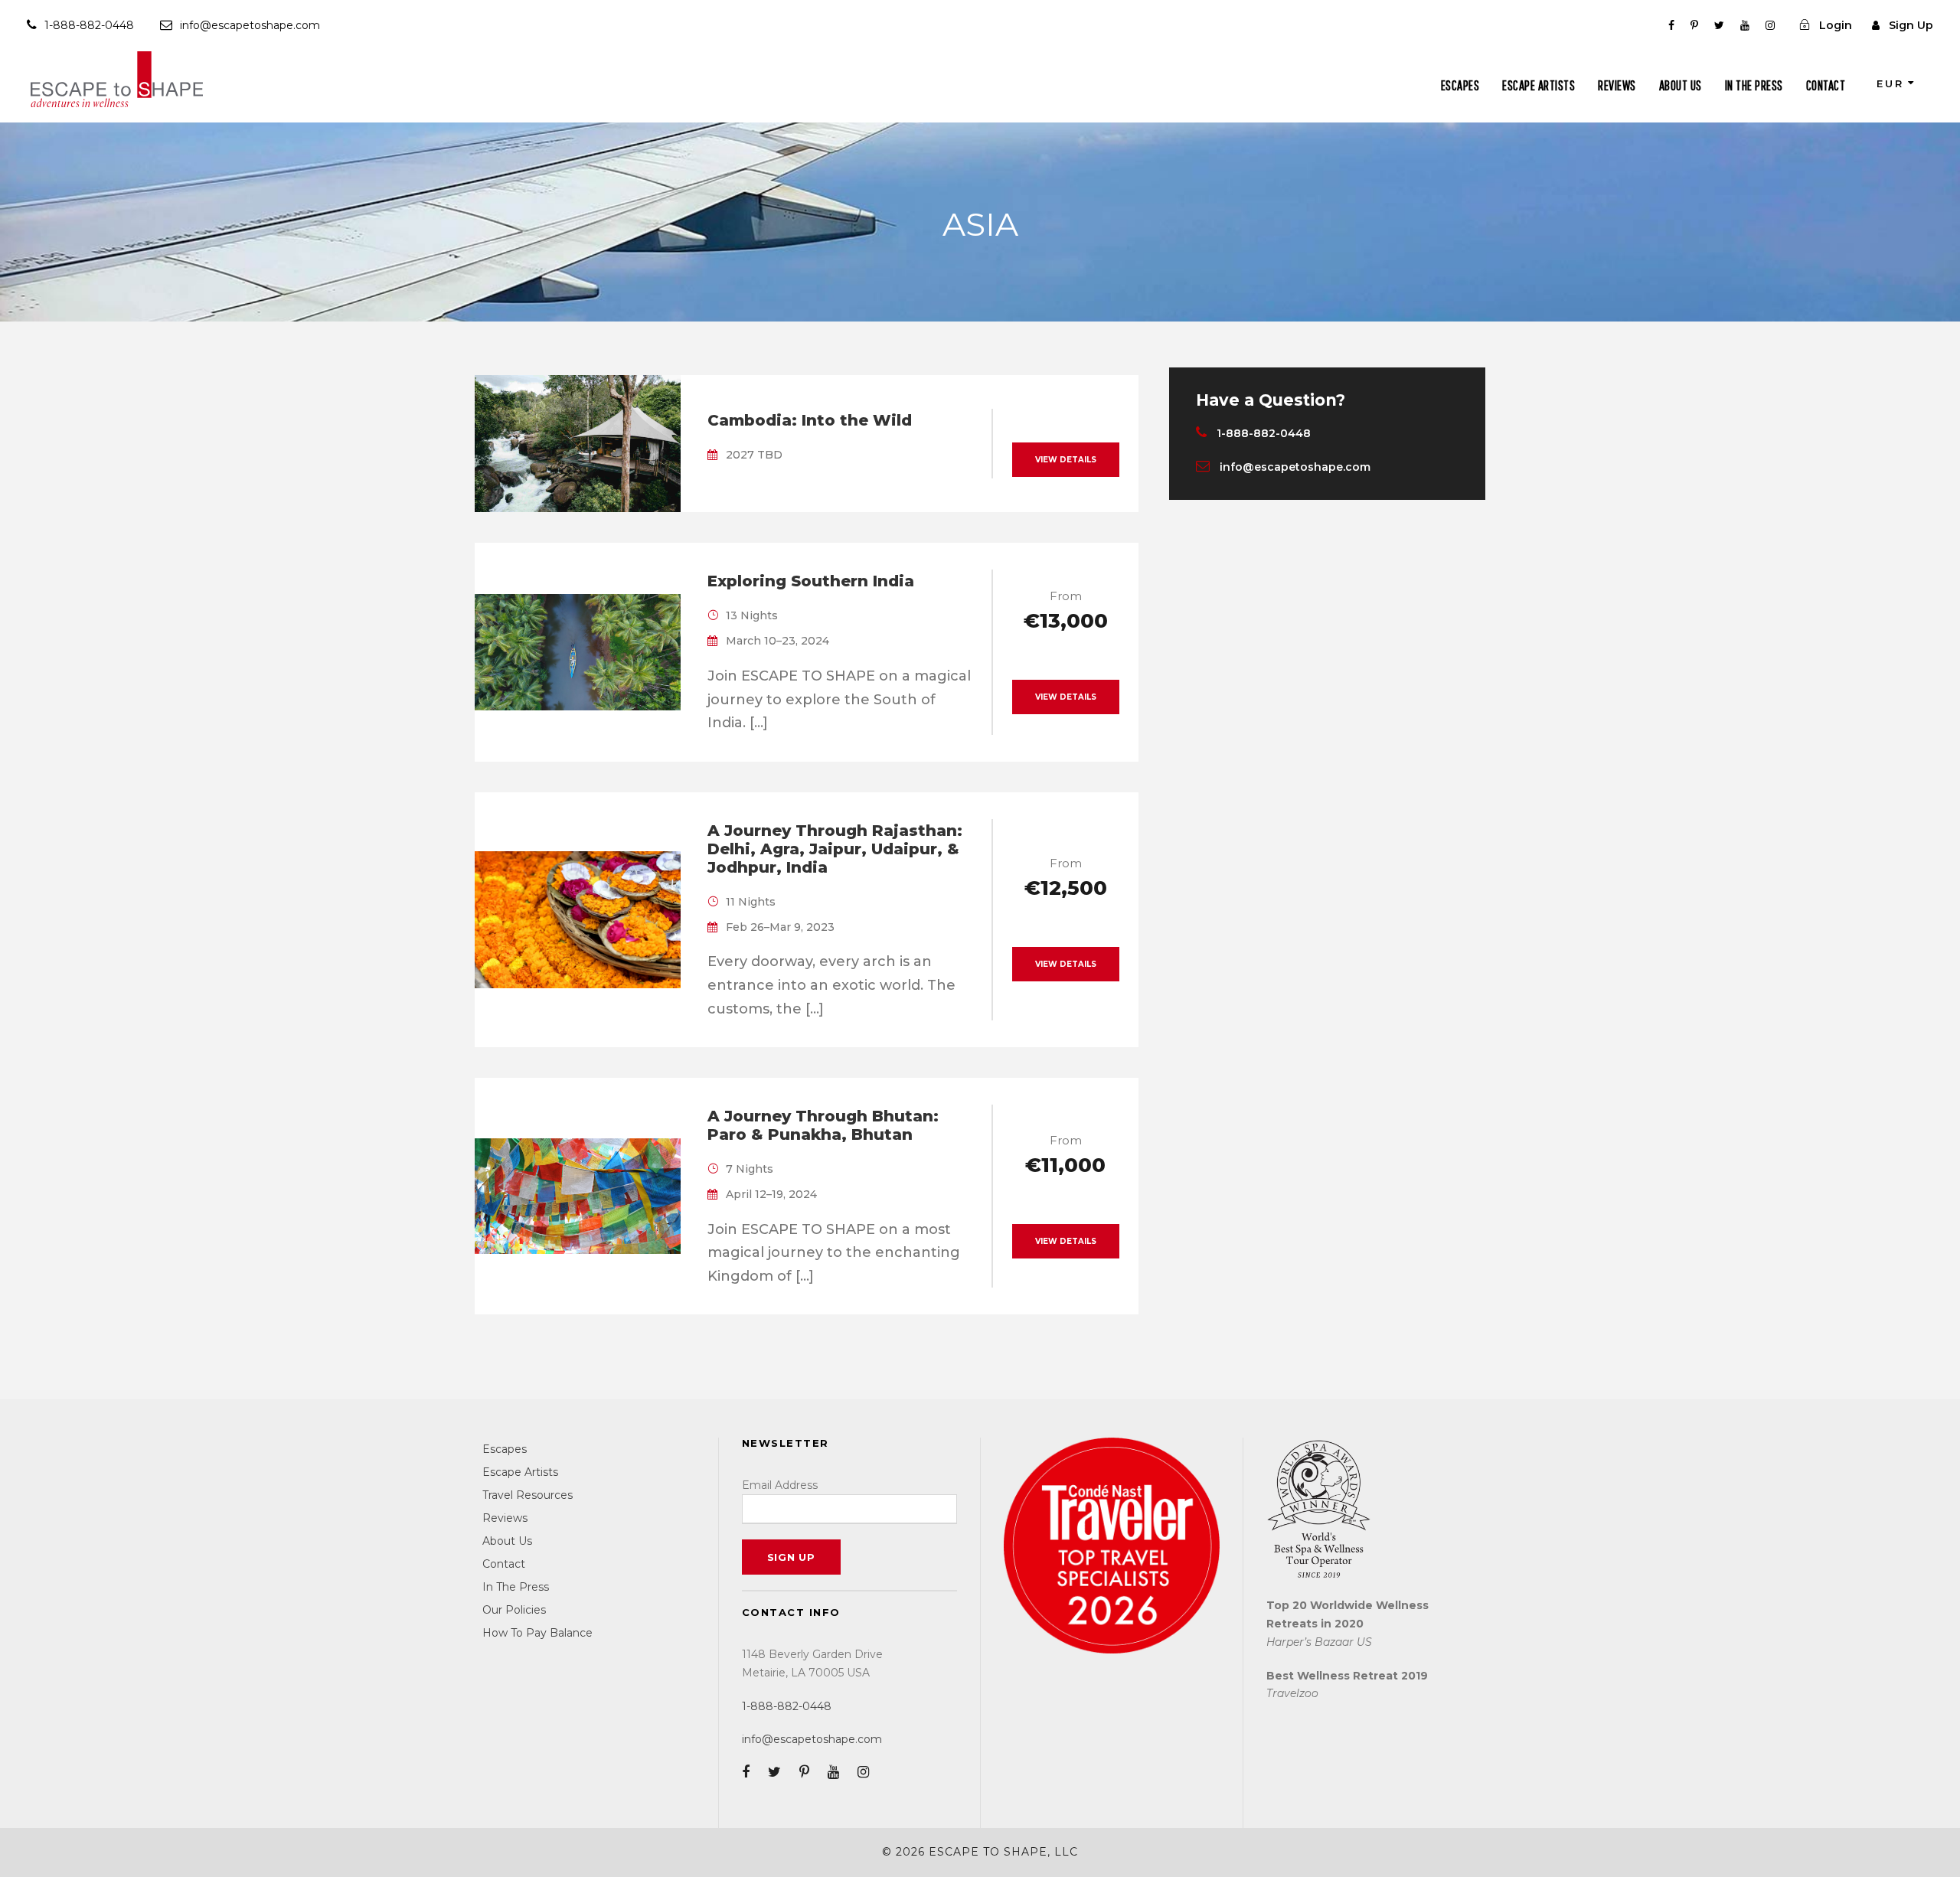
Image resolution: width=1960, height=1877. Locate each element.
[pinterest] (1694, 25)
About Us (1681, 85)
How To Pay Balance (537, 1633)
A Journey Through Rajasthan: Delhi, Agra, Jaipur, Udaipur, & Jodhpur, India (835, 849)
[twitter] (1719, 25)
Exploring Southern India (811, 581)
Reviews (1617, 85)
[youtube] (1745, 25)
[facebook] (1671, 25)
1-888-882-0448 (89, 25)
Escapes (1460, 85)
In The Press (1754, 85)
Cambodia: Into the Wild (810, 420)
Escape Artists (1539, 85)
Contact (1826, 85)
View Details (1066, 460)
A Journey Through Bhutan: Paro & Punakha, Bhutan (823, 1125)
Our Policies (514, 1610)
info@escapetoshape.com (250, 25)
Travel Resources (528, 1495)
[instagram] (1770, 25)
